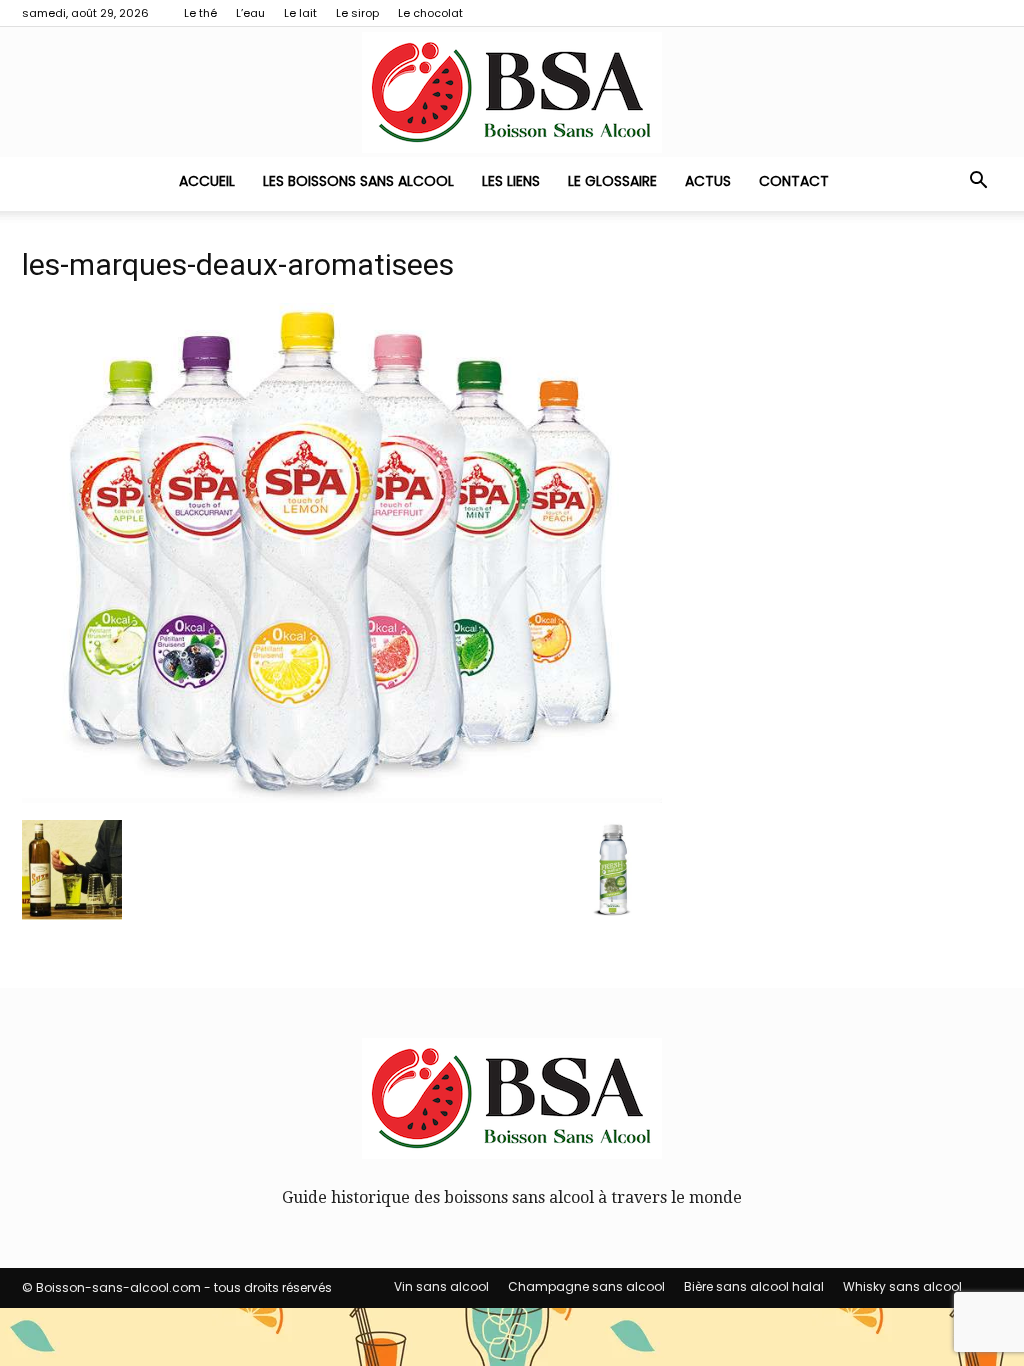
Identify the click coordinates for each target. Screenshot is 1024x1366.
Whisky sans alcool (902, 1286)
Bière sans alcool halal (754, 1286)
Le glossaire (612, 181)
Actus (708, 181)
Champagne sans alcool (586, 1286)
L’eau (250, 13)
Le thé (200, 13)
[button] (978, 182)
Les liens (511, 181)
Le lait (300, 13)
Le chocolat (430, 13)
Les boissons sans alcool (358, 181)
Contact (794, 181)
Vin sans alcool (441, 1286)
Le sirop (357, 13)
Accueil (207, 181)
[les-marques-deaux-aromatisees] (342, 797)
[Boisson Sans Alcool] (512, 92)
